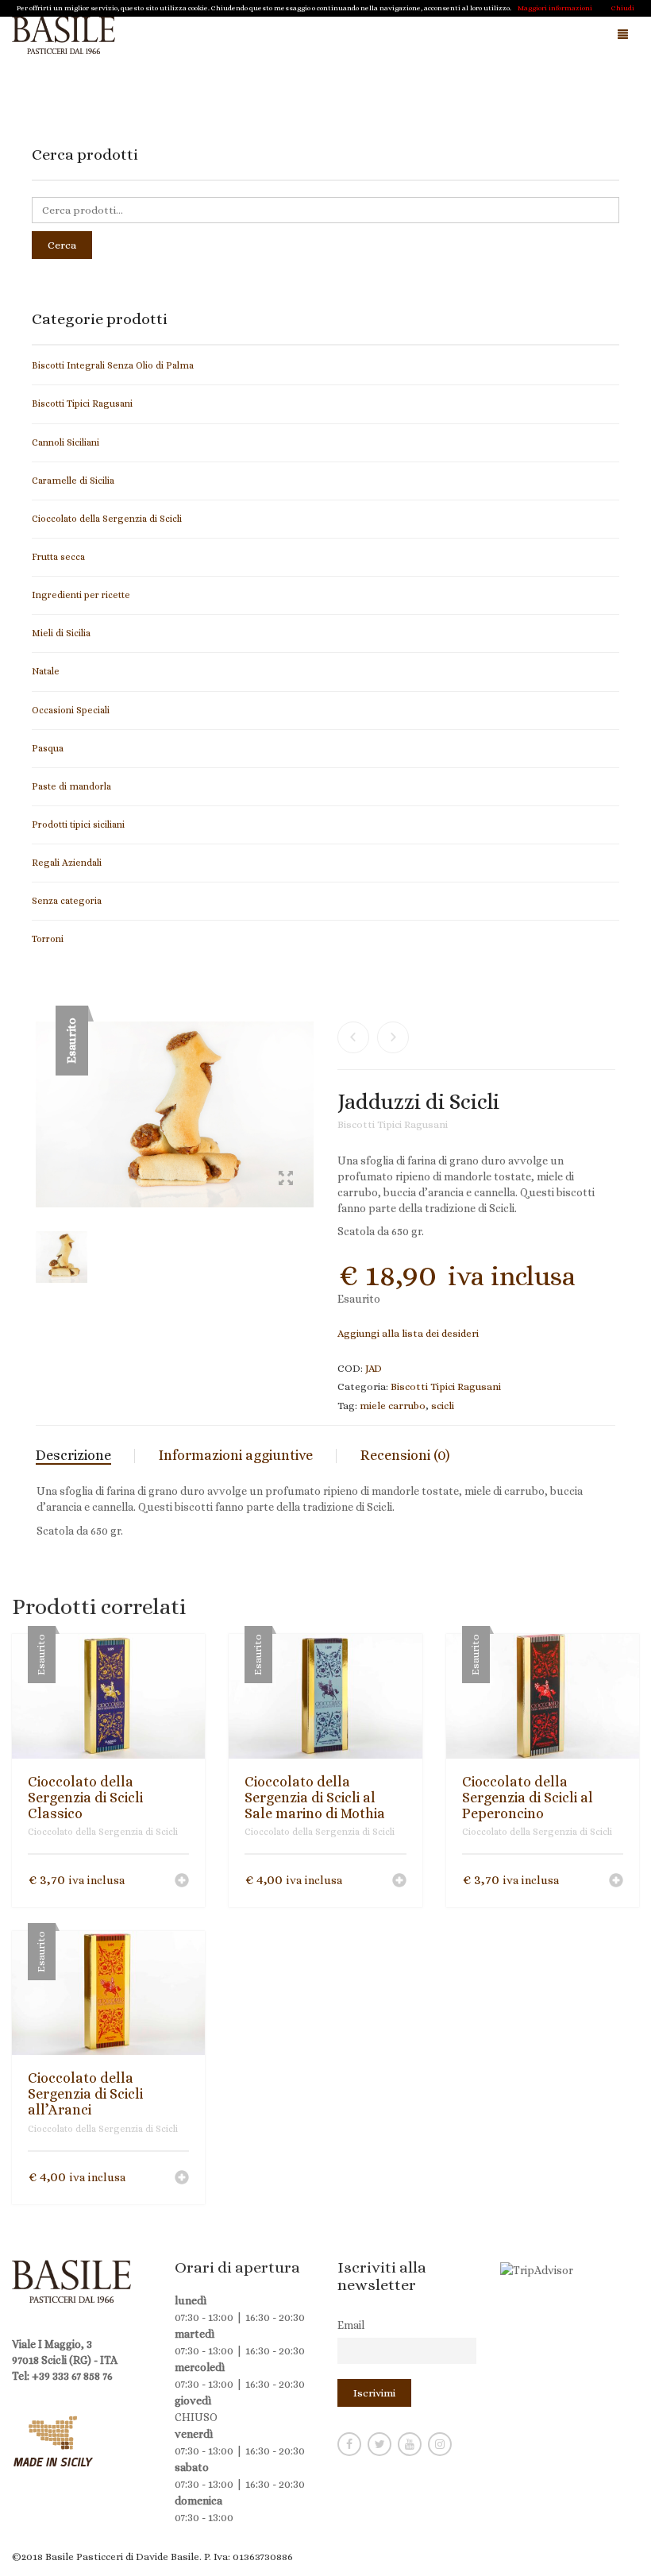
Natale (46, 671)
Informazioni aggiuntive (236, 1455)
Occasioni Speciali (71, 710)
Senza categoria (67, 901)
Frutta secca (58, 557)
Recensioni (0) (405, 1455)
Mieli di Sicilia (61, 633)
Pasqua (48, 748)
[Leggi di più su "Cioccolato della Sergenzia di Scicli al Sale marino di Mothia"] (399, 1882)
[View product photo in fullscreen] (286, 1180)
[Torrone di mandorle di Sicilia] (353, 1037)
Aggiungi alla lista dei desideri (408, 1333)
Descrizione (73, 1455)
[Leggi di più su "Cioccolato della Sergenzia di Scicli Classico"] (182, 1882)
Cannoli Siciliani (65, 442)
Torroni (48, 939)
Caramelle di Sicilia (73, 481)
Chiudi (623, 8)
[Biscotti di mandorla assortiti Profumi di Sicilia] (393, 1037)
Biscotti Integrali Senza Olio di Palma (113, 365)
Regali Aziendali (67, 863)
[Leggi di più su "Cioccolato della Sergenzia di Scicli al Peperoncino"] (616, 1882)
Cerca (62, 245)
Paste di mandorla (71, 786)
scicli (443, 1406)
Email (351, 2325)
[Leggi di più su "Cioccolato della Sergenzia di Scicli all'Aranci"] (182, 2179)
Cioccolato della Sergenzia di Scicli (103, 1832)
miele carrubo (393, 1406)
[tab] (85, 1456)
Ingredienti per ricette (81, 595)
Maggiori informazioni (555, 8)
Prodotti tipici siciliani (78, 825)
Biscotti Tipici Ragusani (393, 1124)
